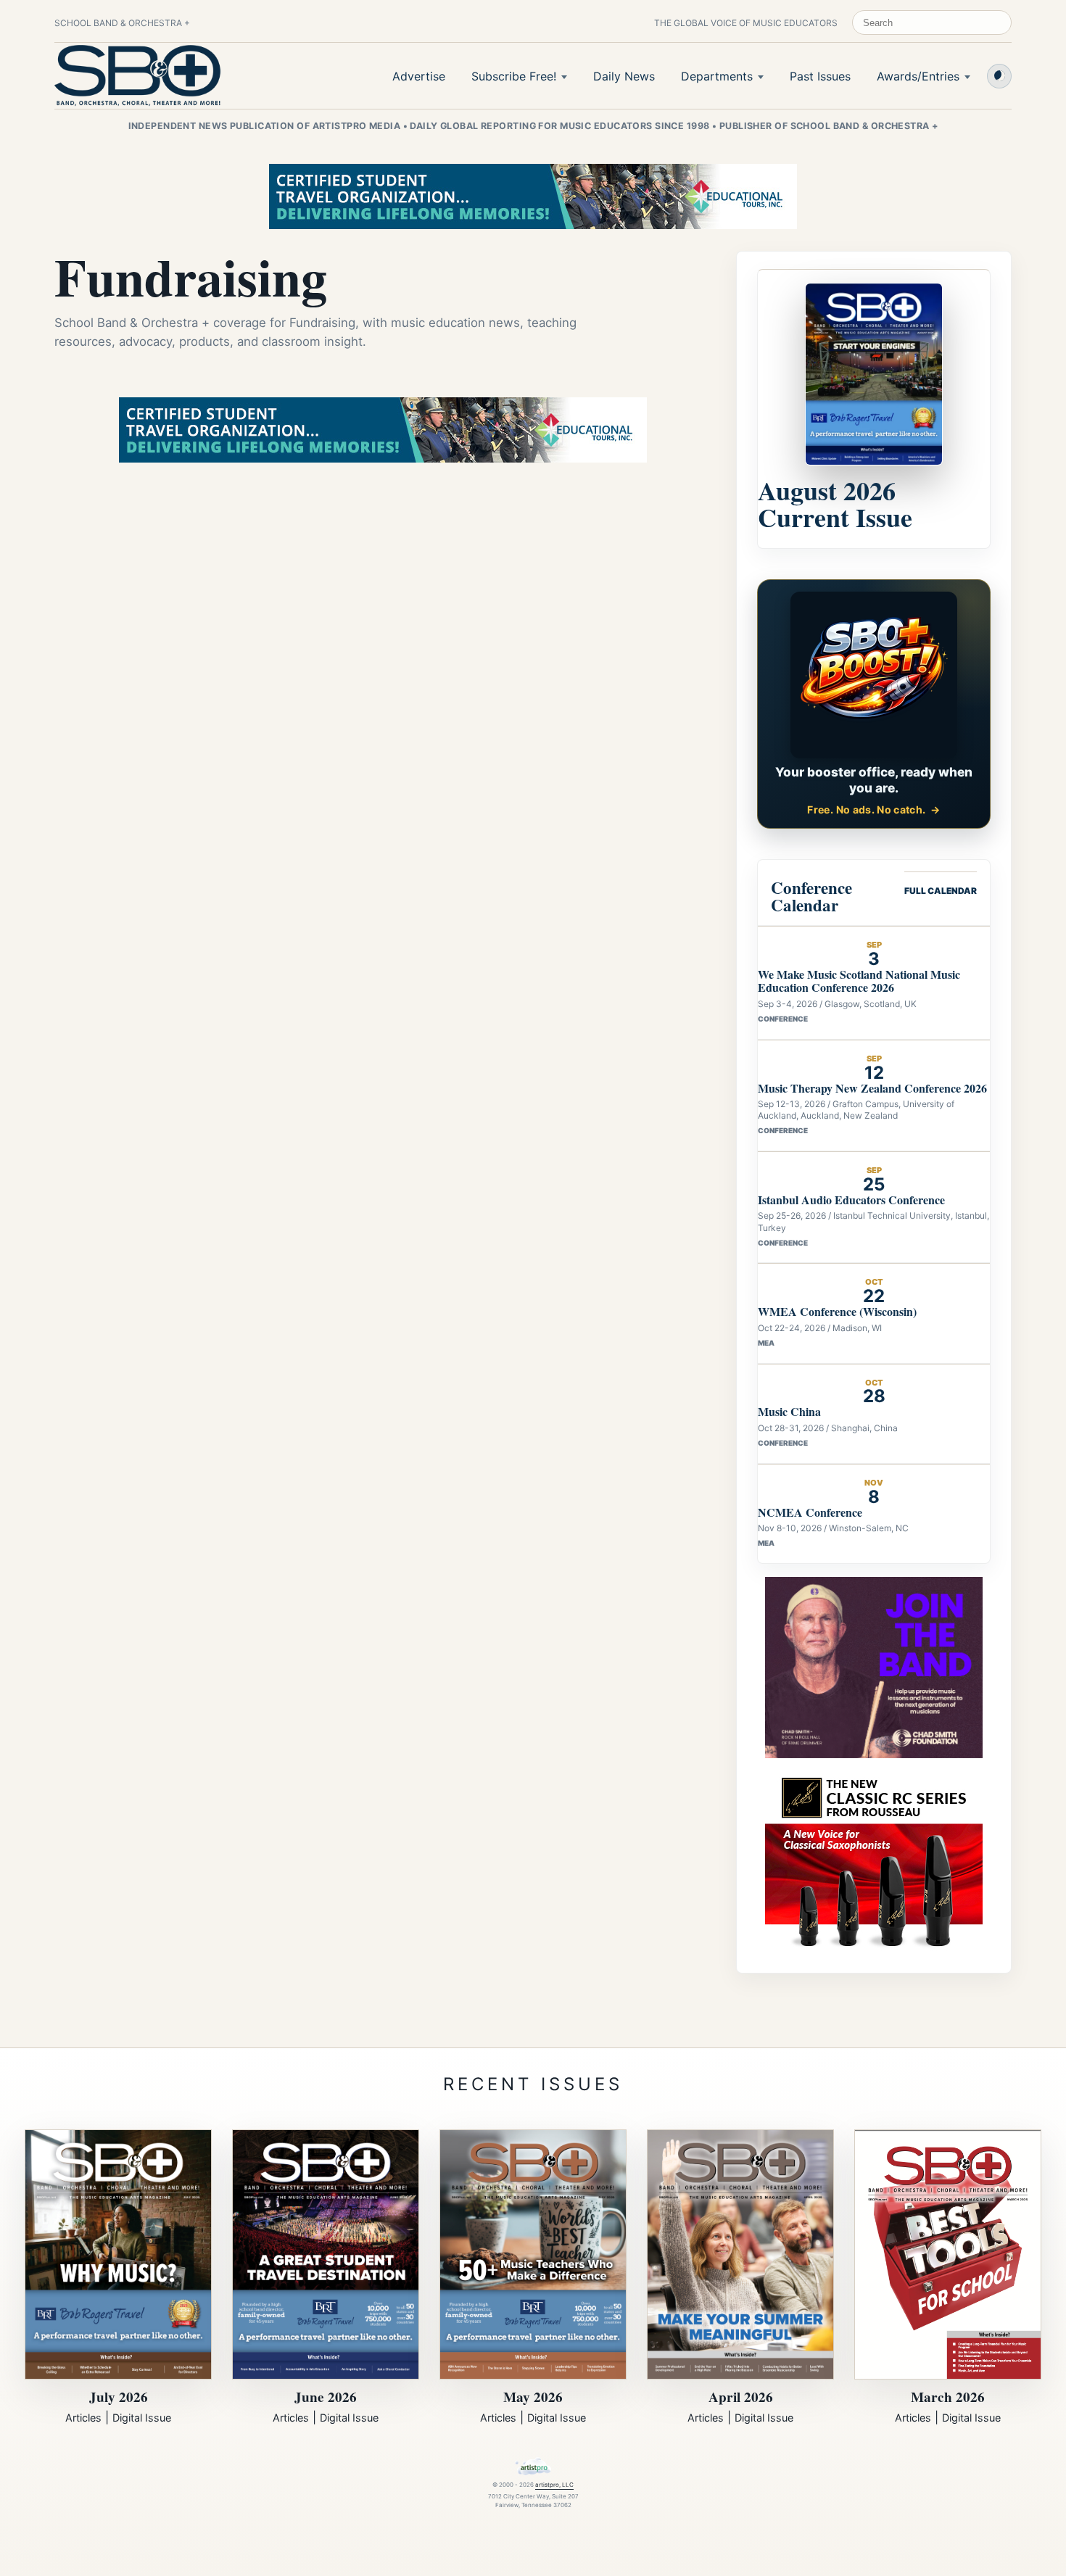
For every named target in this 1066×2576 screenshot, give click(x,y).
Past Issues (820, 76)
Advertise (419, 76)
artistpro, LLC (554, 2485)
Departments (717, 76)
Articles (83, 2418)
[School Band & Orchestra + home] (138, 75)
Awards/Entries (918, 76)
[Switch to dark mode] (999, 76)
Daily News (624, 76)
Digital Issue (142, 2418)
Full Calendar (941, 891)
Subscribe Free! (514, 76)
